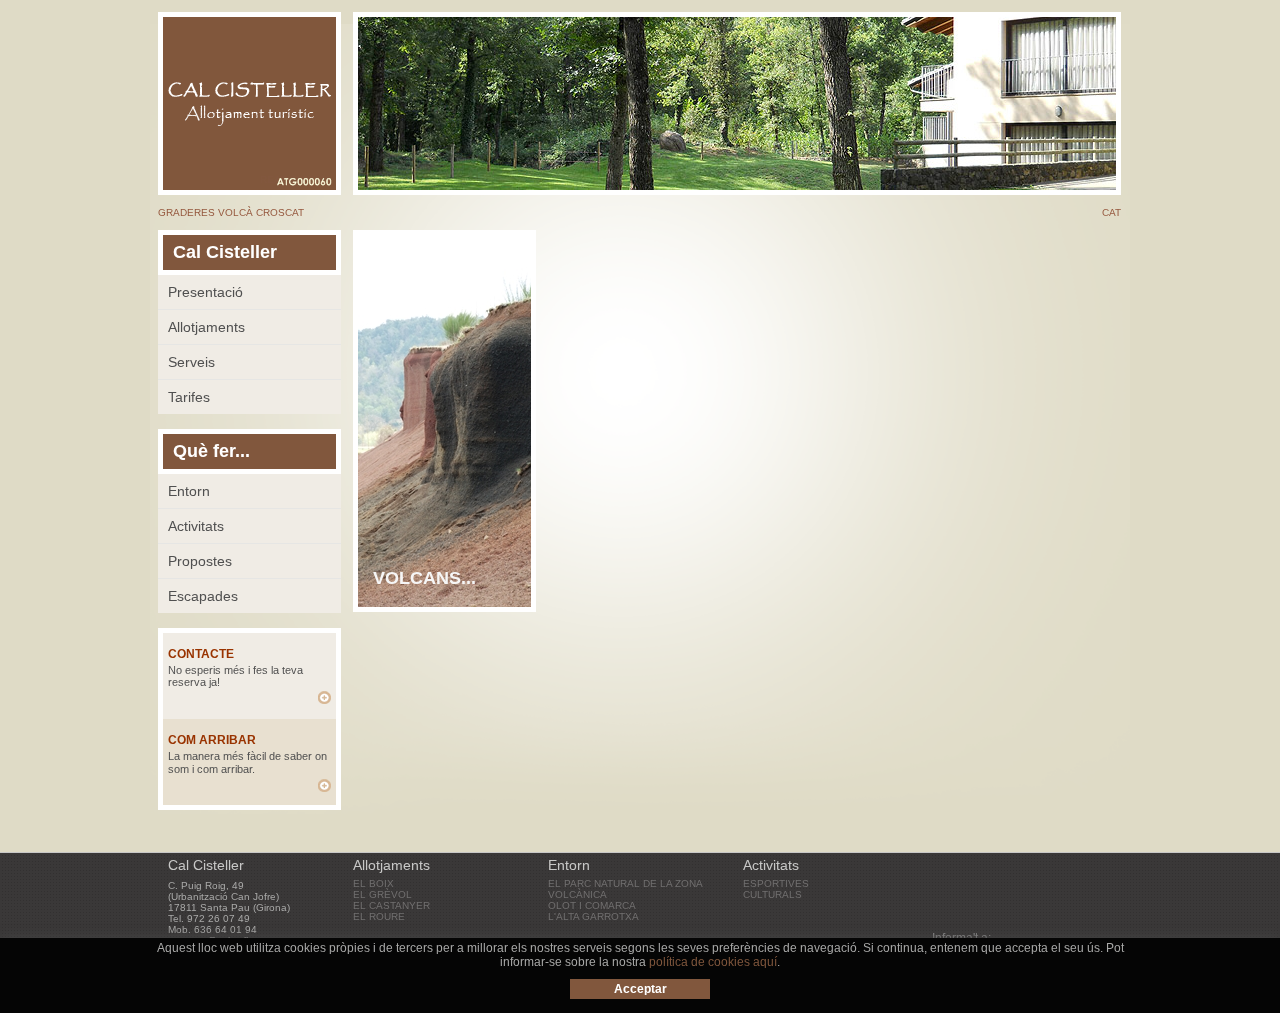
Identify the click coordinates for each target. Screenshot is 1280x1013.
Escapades (203, 596)
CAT (1111, 212)
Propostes (200, 561)
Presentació (205, 292)
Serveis (191, 362)
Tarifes (189, 397)
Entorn (189, 491)
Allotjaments (206, 327)
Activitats (196, 526)
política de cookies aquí (713, 962)
